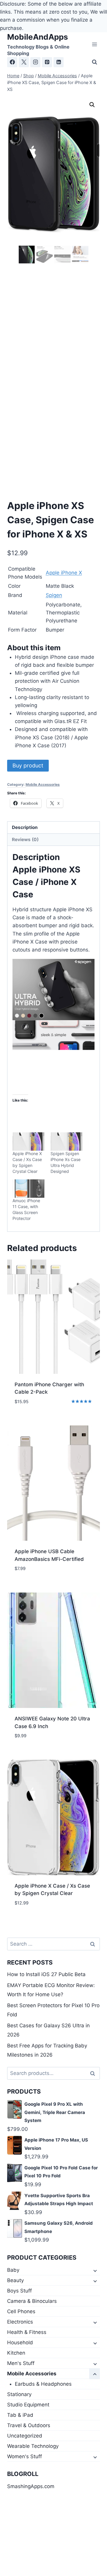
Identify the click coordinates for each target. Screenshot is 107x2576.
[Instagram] (35, 62)
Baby (13, 2270)
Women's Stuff (25, 2456)
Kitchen (16, 2353)
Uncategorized (25, 2436)
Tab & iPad (20, 2415)
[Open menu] (94, 45)
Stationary (19, 2394)
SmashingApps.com (31, 2486)
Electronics (20, 2322)
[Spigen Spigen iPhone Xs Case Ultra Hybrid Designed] (67, 1142)
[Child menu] (95, 2270)
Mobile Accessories (43, 784)
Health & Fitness (27, 2332)
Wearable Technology (33, 2446)
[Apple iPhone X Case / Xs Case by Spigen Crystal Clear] (29, 1142)
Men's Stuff (21, 2363)
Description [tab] (25, 827)
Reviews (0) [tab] (25, 839)
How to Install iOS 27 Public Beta (46, 1974)
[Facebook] (12, 62)
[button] (92, 105)
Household (20, 2342)
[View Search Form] (95, 62)
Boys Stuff (19, 2291)
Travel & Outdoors (29, 2425)
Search (94, 2073)
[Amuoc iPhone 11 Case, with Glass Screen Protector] (29, 1189)
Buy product (28, 765)
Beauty (15, 2280)
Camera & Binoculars (32, 2301)
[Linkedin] (59, 62)
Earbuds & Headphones (43, 2384)
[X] (24, 62)
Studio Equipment (28, 2405)
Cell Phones (21, 2311)
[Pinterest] (47, 62)
